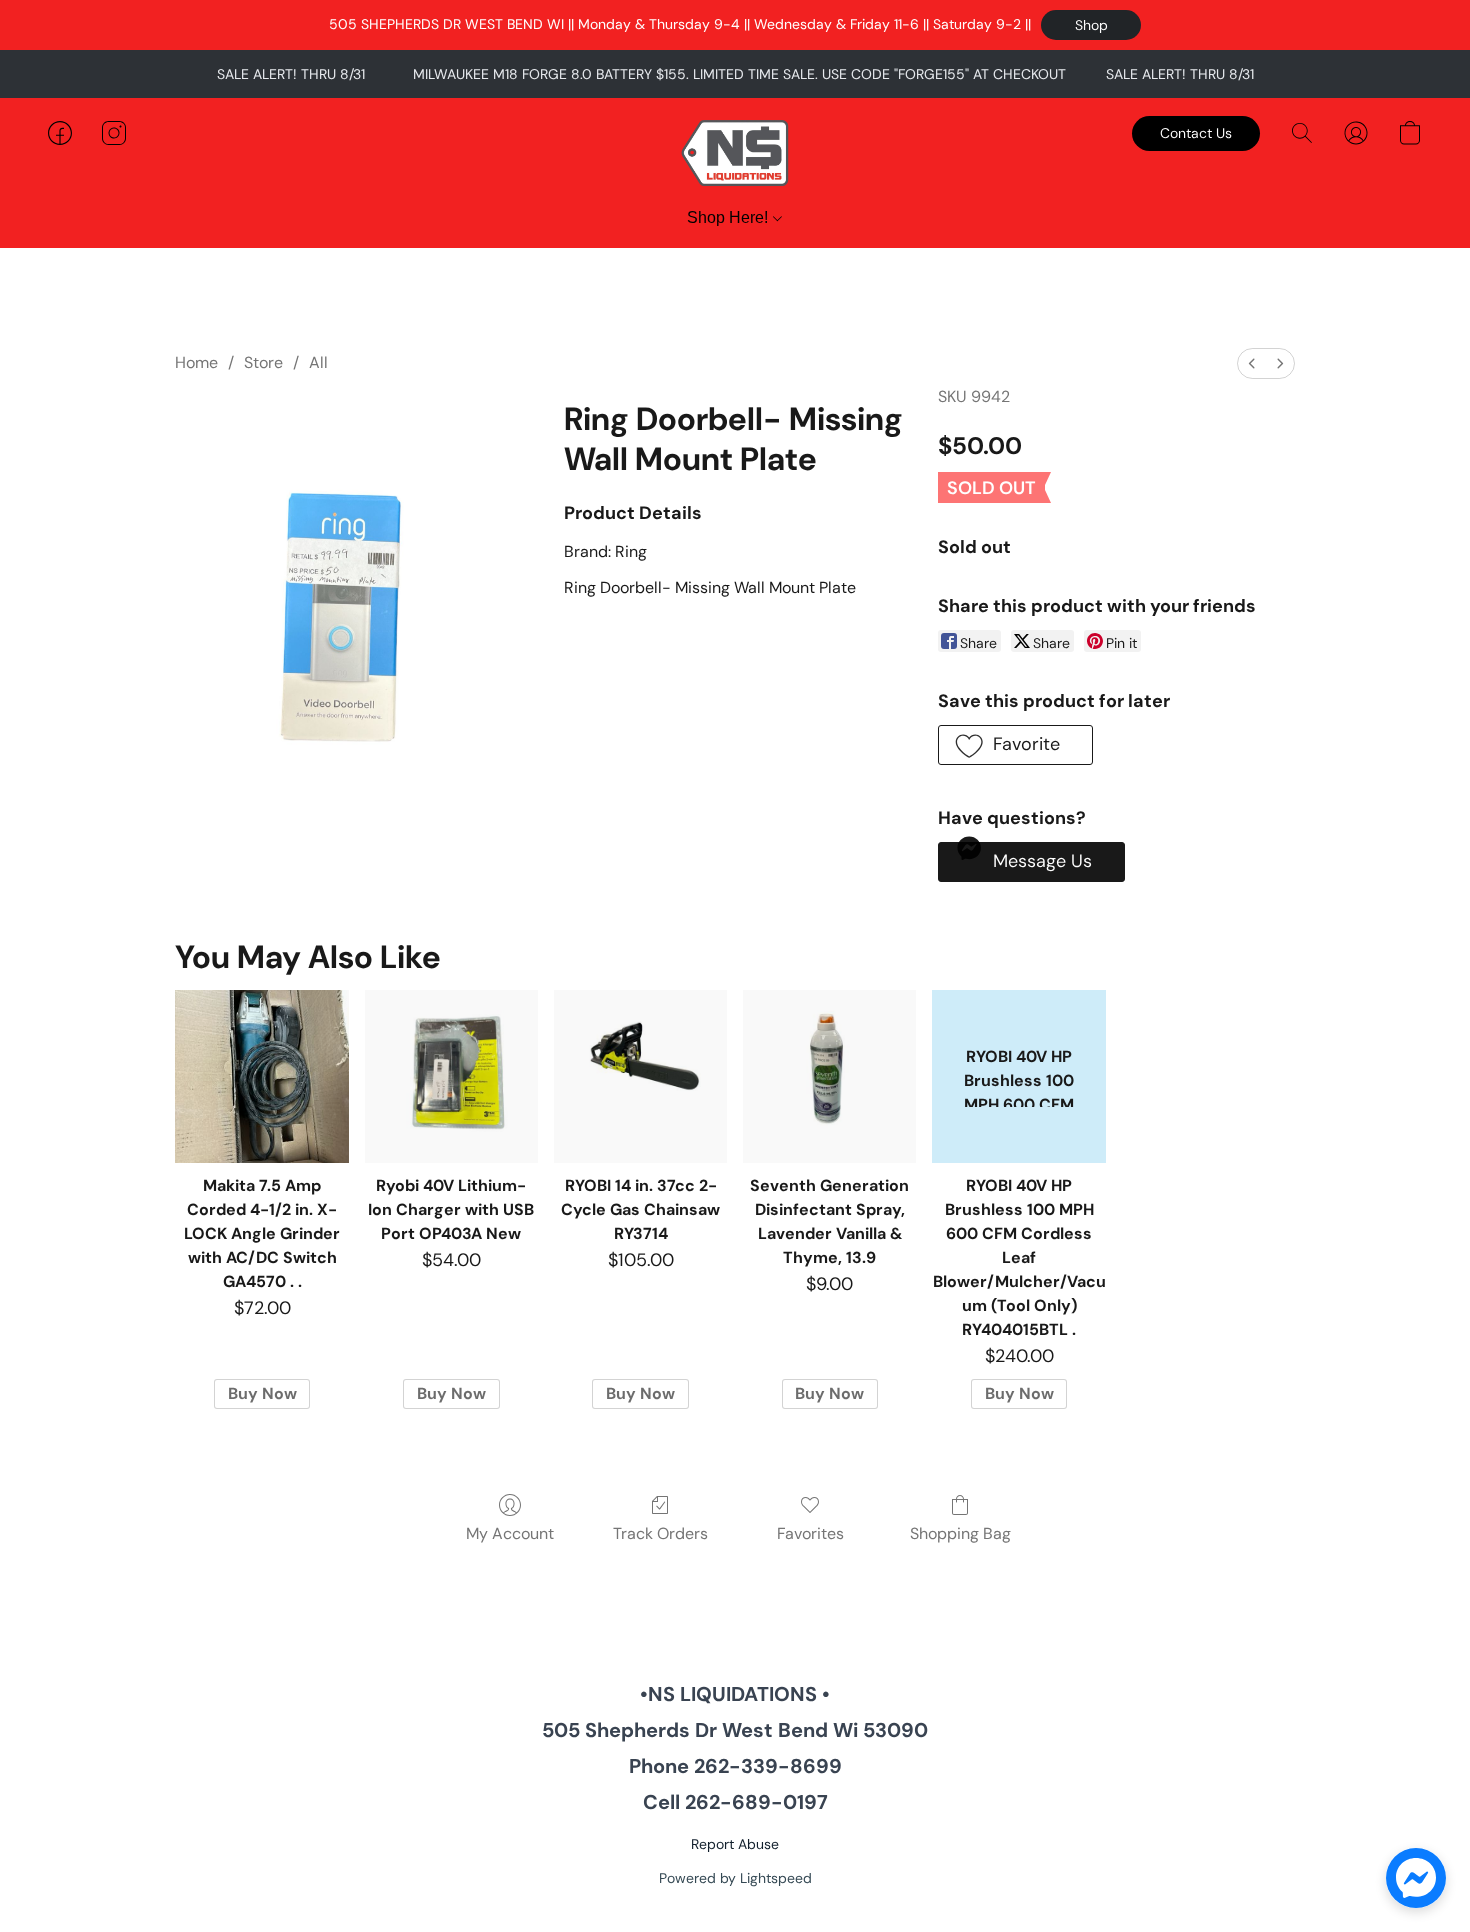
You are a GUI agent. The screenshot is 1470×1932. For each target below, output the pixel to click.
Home (196, 362)
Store (263, 362)
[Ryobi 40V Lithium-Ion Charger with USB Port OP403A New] (451, 1076)
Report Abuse (735, 1844)
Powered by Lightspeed (735, 1878)
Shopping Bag (960, 1533)
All (318, 362)
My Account (510, 1533)
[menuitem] (1252, 363)
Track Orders (660, 1533)
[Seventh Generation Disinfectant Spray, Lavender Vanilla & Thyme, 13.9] (829, 1076)
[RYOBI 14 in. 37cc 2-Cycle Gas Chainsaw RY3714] (640, 1076)
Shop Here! (729, 217)
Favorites (810, 1533)
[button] (1091, 25)
